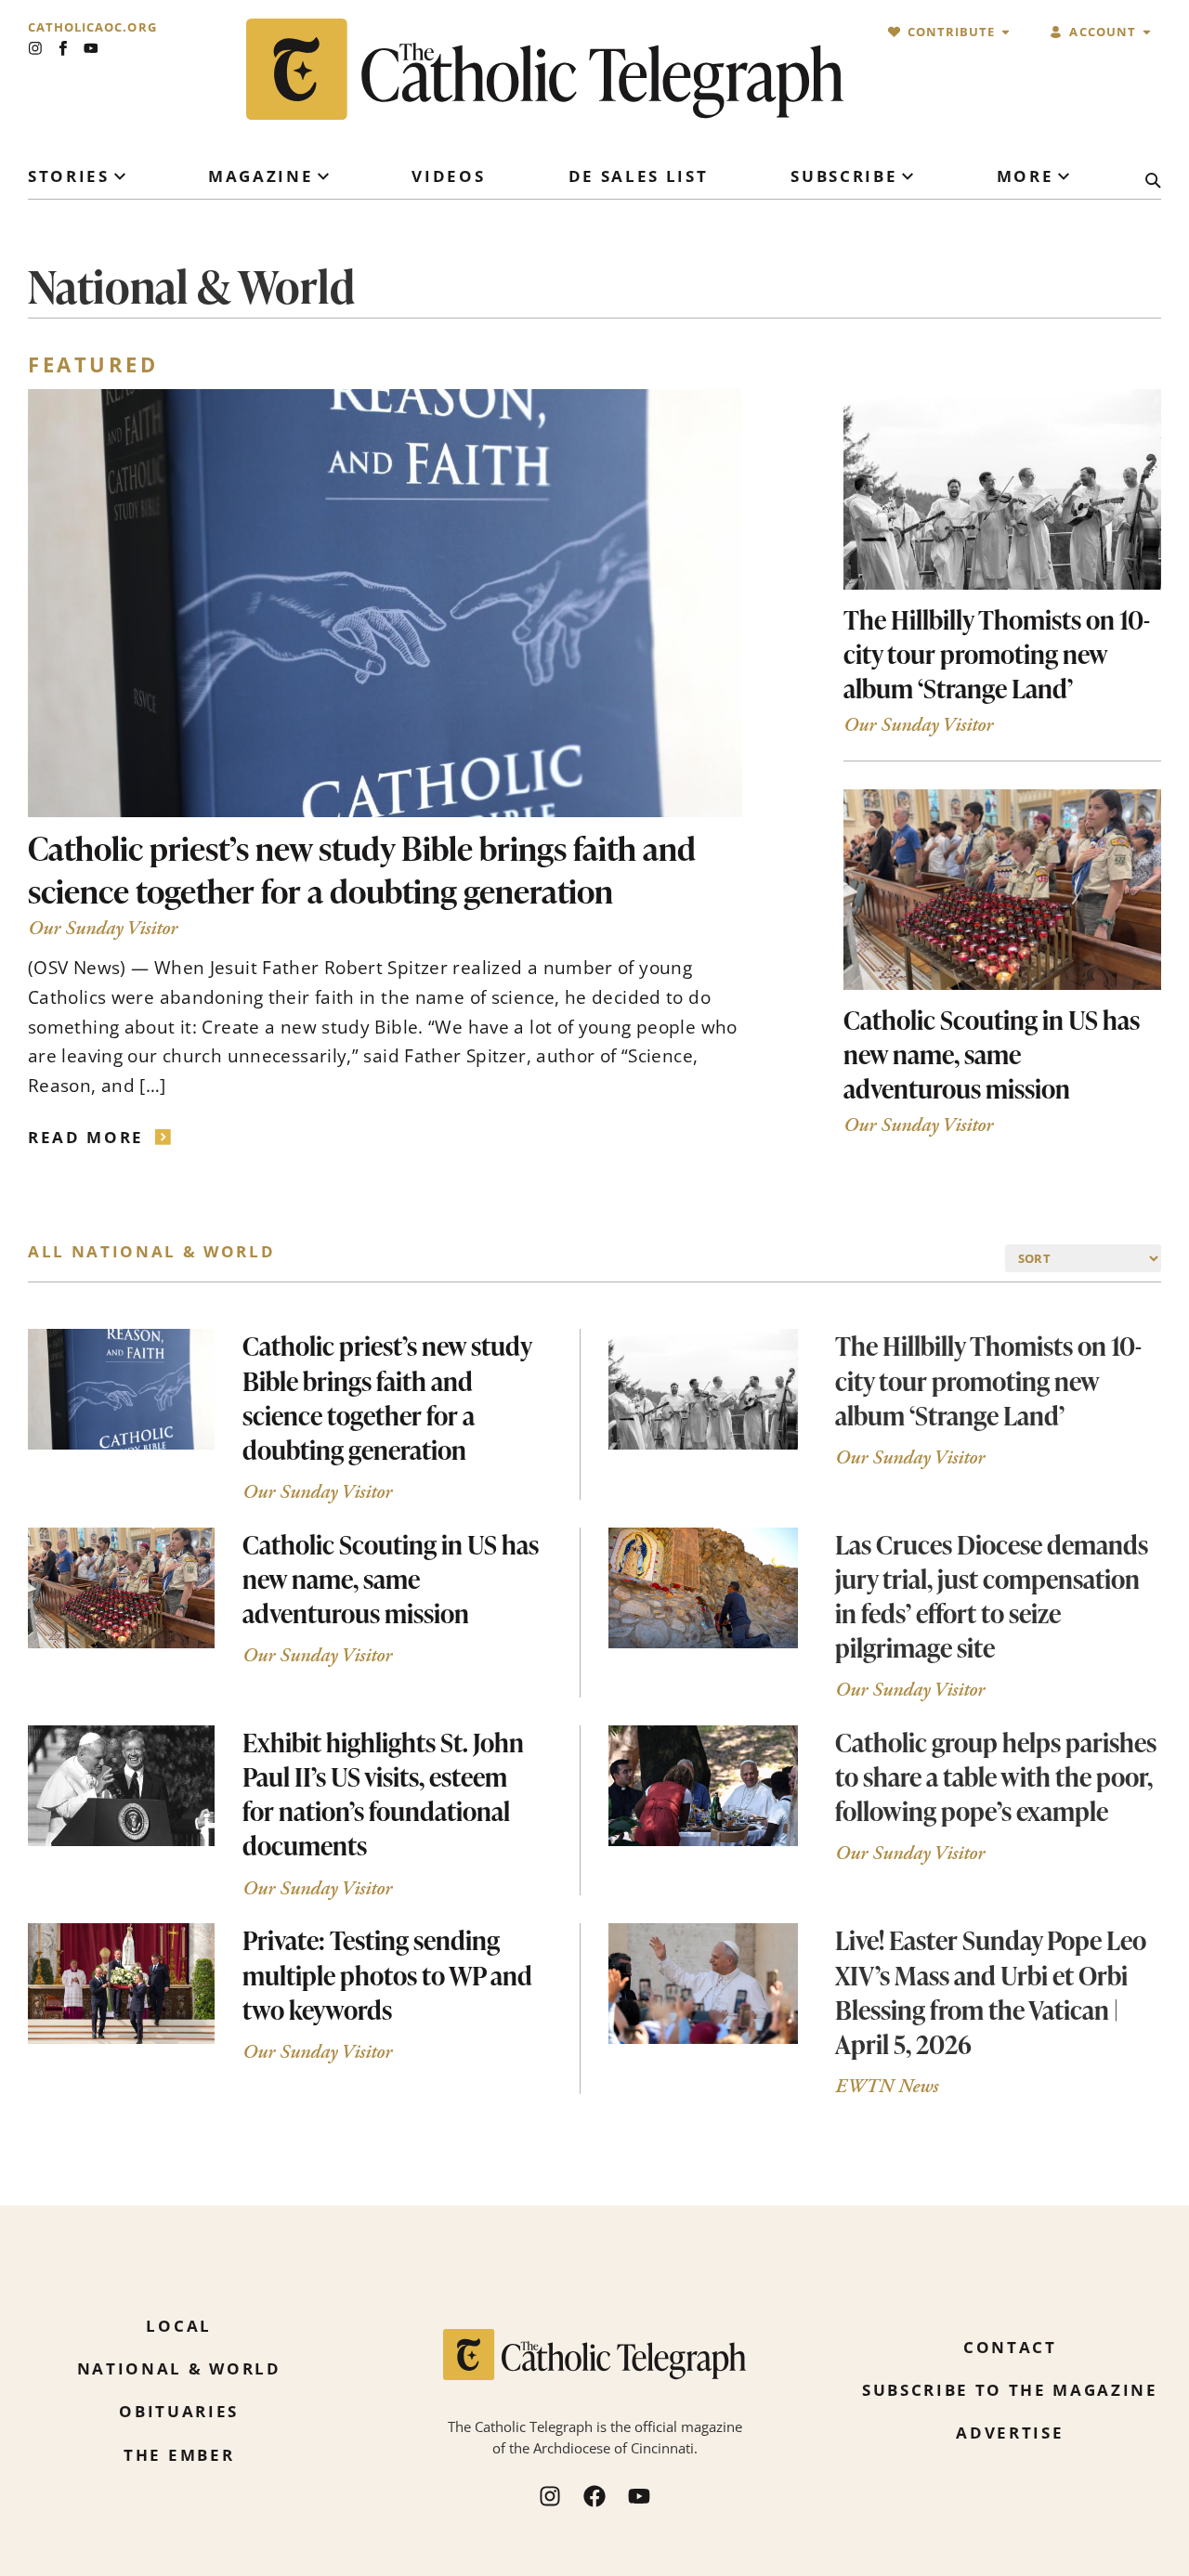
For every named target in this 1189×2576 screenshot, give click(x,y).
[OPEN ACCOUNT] (1147, 32)
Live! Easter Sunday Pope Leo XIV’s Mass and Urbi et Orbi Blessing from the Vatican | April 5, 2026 (991, 1991)
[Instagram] (35, 48)
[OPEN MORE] (1064, 176)
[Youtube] (91, 48)
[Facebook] (594, 2496)
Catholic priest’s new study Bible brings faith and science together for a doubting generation (362, 869)
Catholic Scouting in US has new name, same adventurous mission (992, 1054)
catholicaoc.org (92, 27)
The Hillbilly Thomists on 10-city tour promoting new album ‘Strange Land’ (997, 654)
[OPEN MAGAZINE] (323, 176)
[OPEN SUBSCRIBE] (908, 176)
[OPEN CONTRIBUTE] (1006, 32)
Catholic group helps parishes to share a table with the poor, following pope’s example (996, 1776)
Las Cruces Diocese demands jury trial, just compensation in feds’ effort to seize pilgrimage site (992, 1596)
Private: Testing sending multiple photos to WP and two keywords (387, 1974)
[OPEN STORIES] (120, 176)
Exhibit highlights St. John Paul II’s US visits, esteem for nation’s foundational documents (383, 1794)
